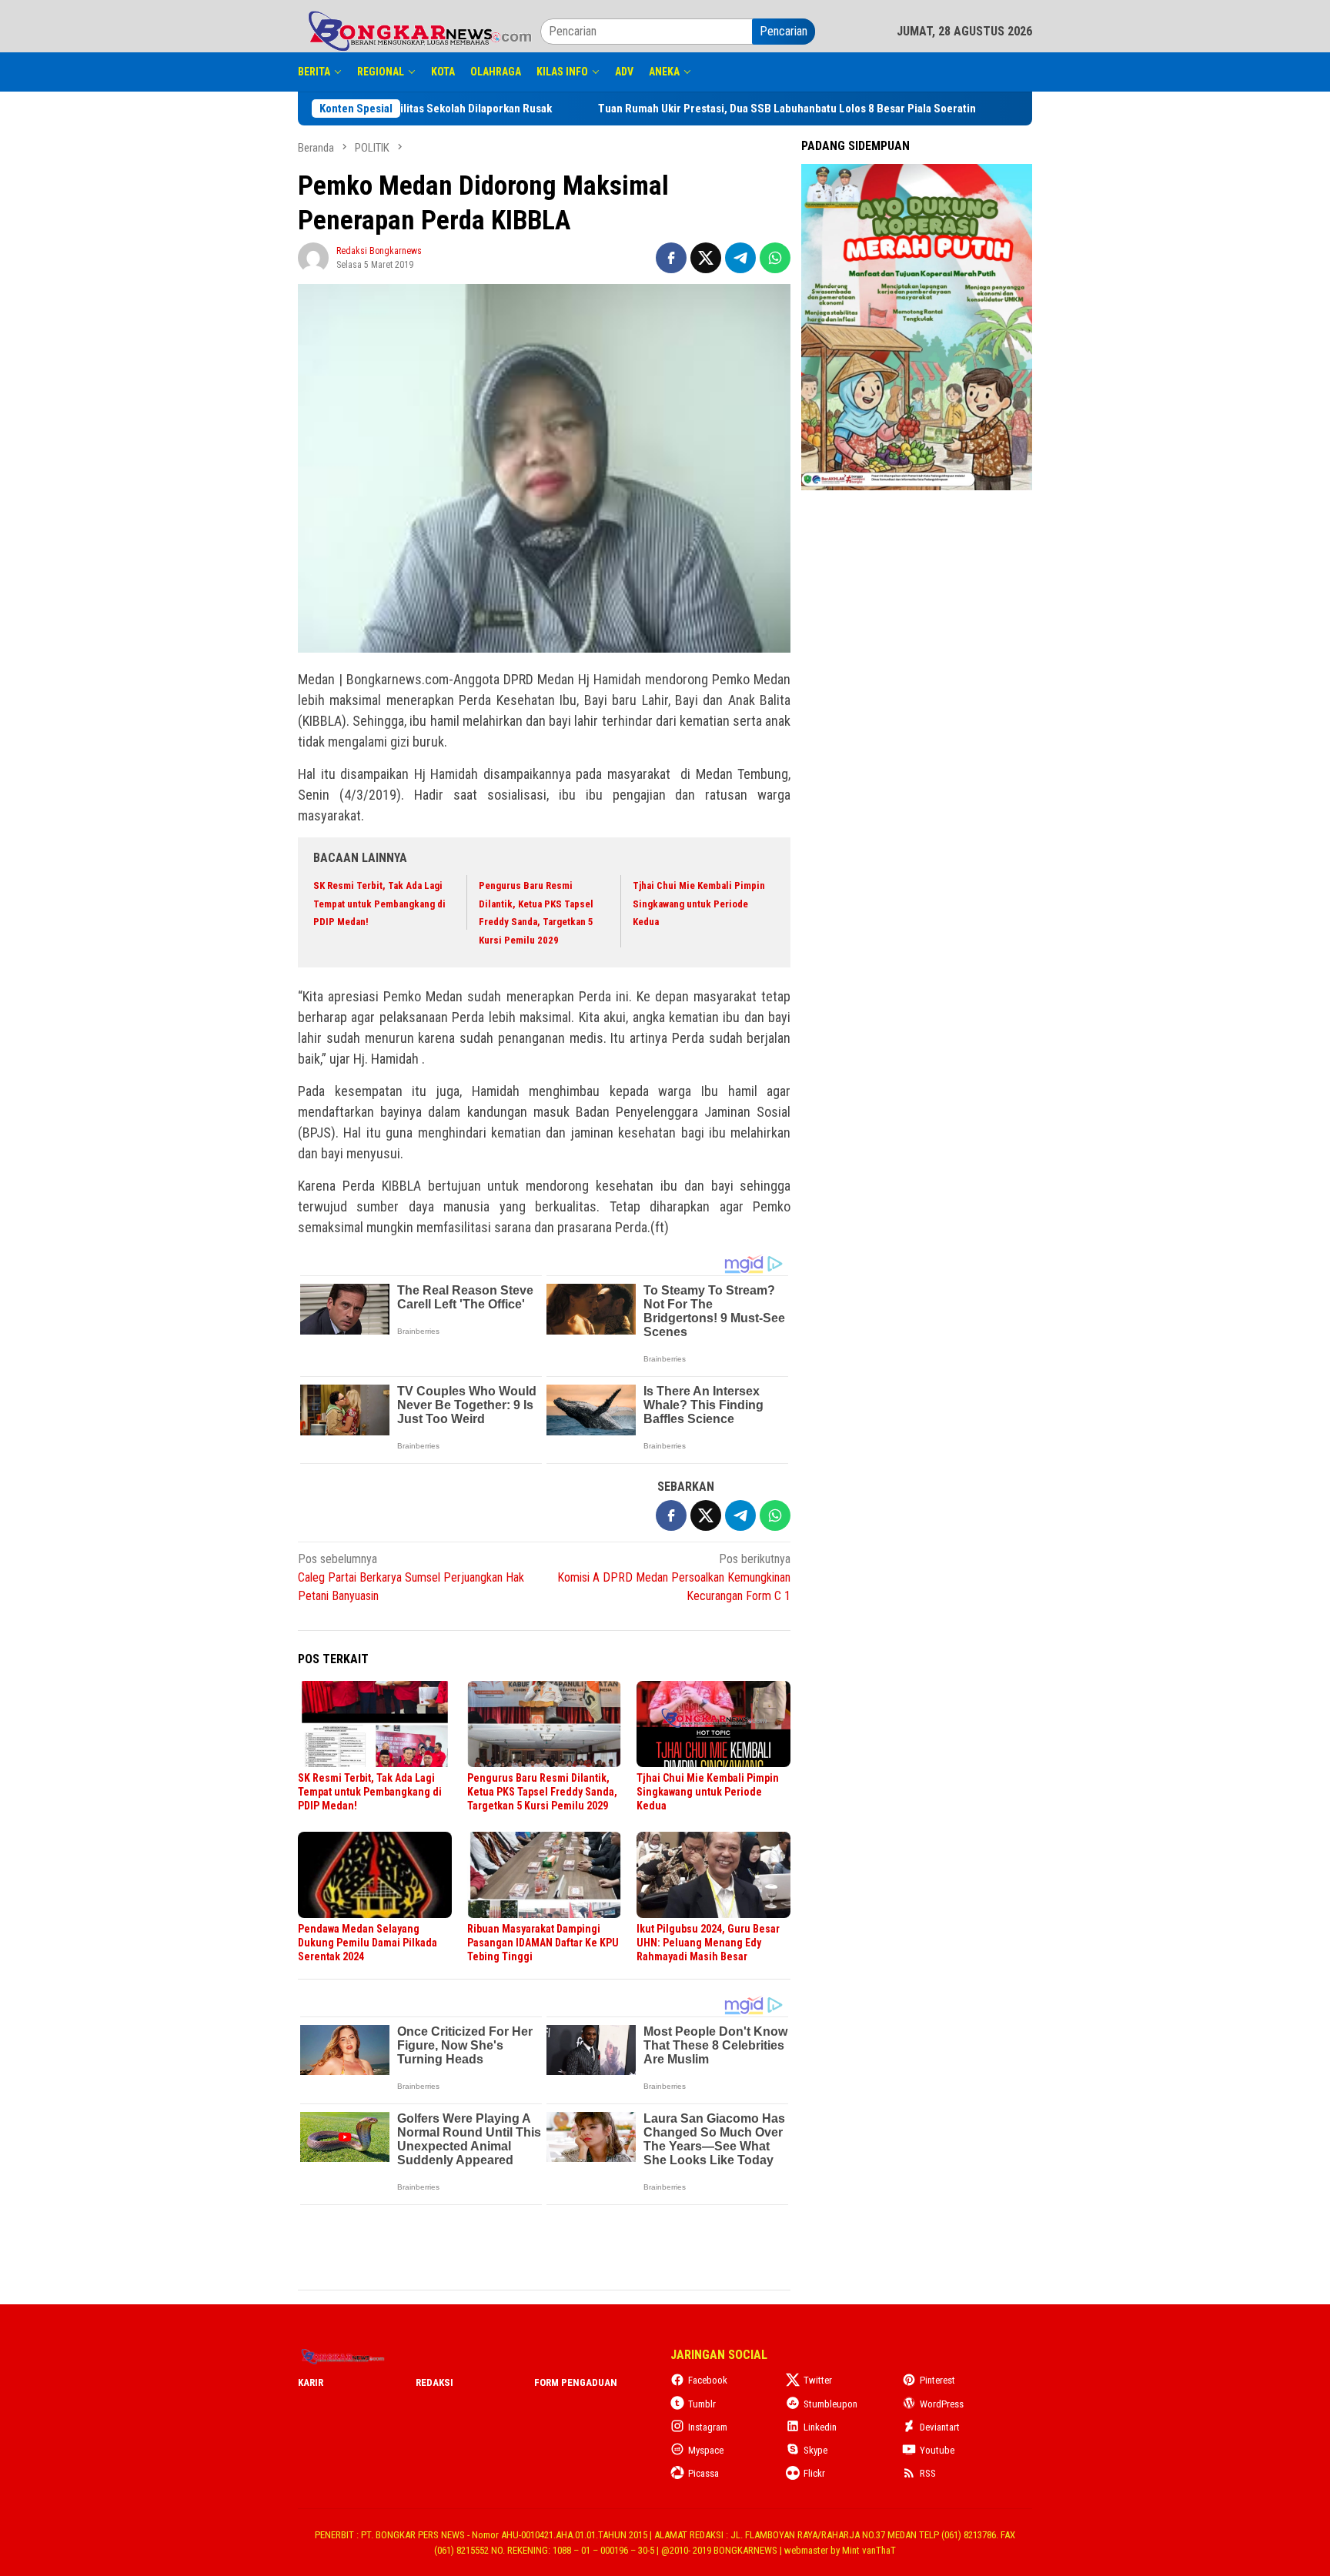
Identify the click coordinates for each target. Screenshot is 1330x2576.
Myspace (706, 2450)
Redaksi (434, 2382)
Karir (311, 2382)
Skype (815, 2450)
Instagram (708, 2427)
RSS (928, 2473)
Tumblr (702, 2404)
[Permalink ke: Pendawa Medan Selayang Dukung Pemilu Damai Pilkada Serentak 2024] (375, 1875)
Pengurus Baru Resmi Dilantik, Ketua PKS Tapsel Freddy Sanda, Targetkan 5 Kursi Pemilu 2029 (542, 1792)
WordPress (942, 2404)
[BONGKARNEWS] (419, 30)
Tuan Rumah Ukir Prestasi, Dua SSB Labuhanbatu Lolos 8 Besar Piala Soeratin (819, 109)
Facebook (708, 2380)
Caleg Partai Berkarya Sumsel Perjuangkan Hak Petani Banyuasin (411, 1577)
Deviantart (940, 2427)
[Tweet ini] (706, 258)
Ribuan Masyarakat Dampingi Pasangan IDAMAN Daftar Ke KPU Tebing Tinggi (543, 1943)
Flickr (814, 2473)
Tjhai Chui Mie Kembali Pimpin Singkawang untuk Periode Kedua (699, 904)
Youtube (937, 2450)
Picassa (703, 2473)
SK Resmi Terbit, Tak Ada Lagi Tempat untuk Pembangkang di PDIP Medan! (379, 904)
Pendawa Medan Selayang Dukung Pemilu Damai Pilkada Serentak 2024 (368, 1943)
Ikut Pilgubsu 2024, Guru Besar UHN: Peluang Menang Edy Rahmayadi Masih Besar (708, 1943)
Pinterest (937, 2380)
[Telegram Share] (740, 258)
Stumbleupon (830, 2404)
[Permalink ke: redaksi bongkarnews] (313, 257)
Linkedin (820, 2427)
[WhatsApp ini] (775, 258)
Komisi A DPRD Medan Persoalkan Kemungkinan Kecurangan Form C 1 (674, 1577)
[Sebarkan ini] (671, 258)
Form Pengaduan (576, 2382)
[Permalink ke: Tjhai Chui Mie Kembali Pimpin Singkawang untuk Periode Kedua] (713, 1724)
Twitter (818, 2380)
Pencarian (784, 31)
